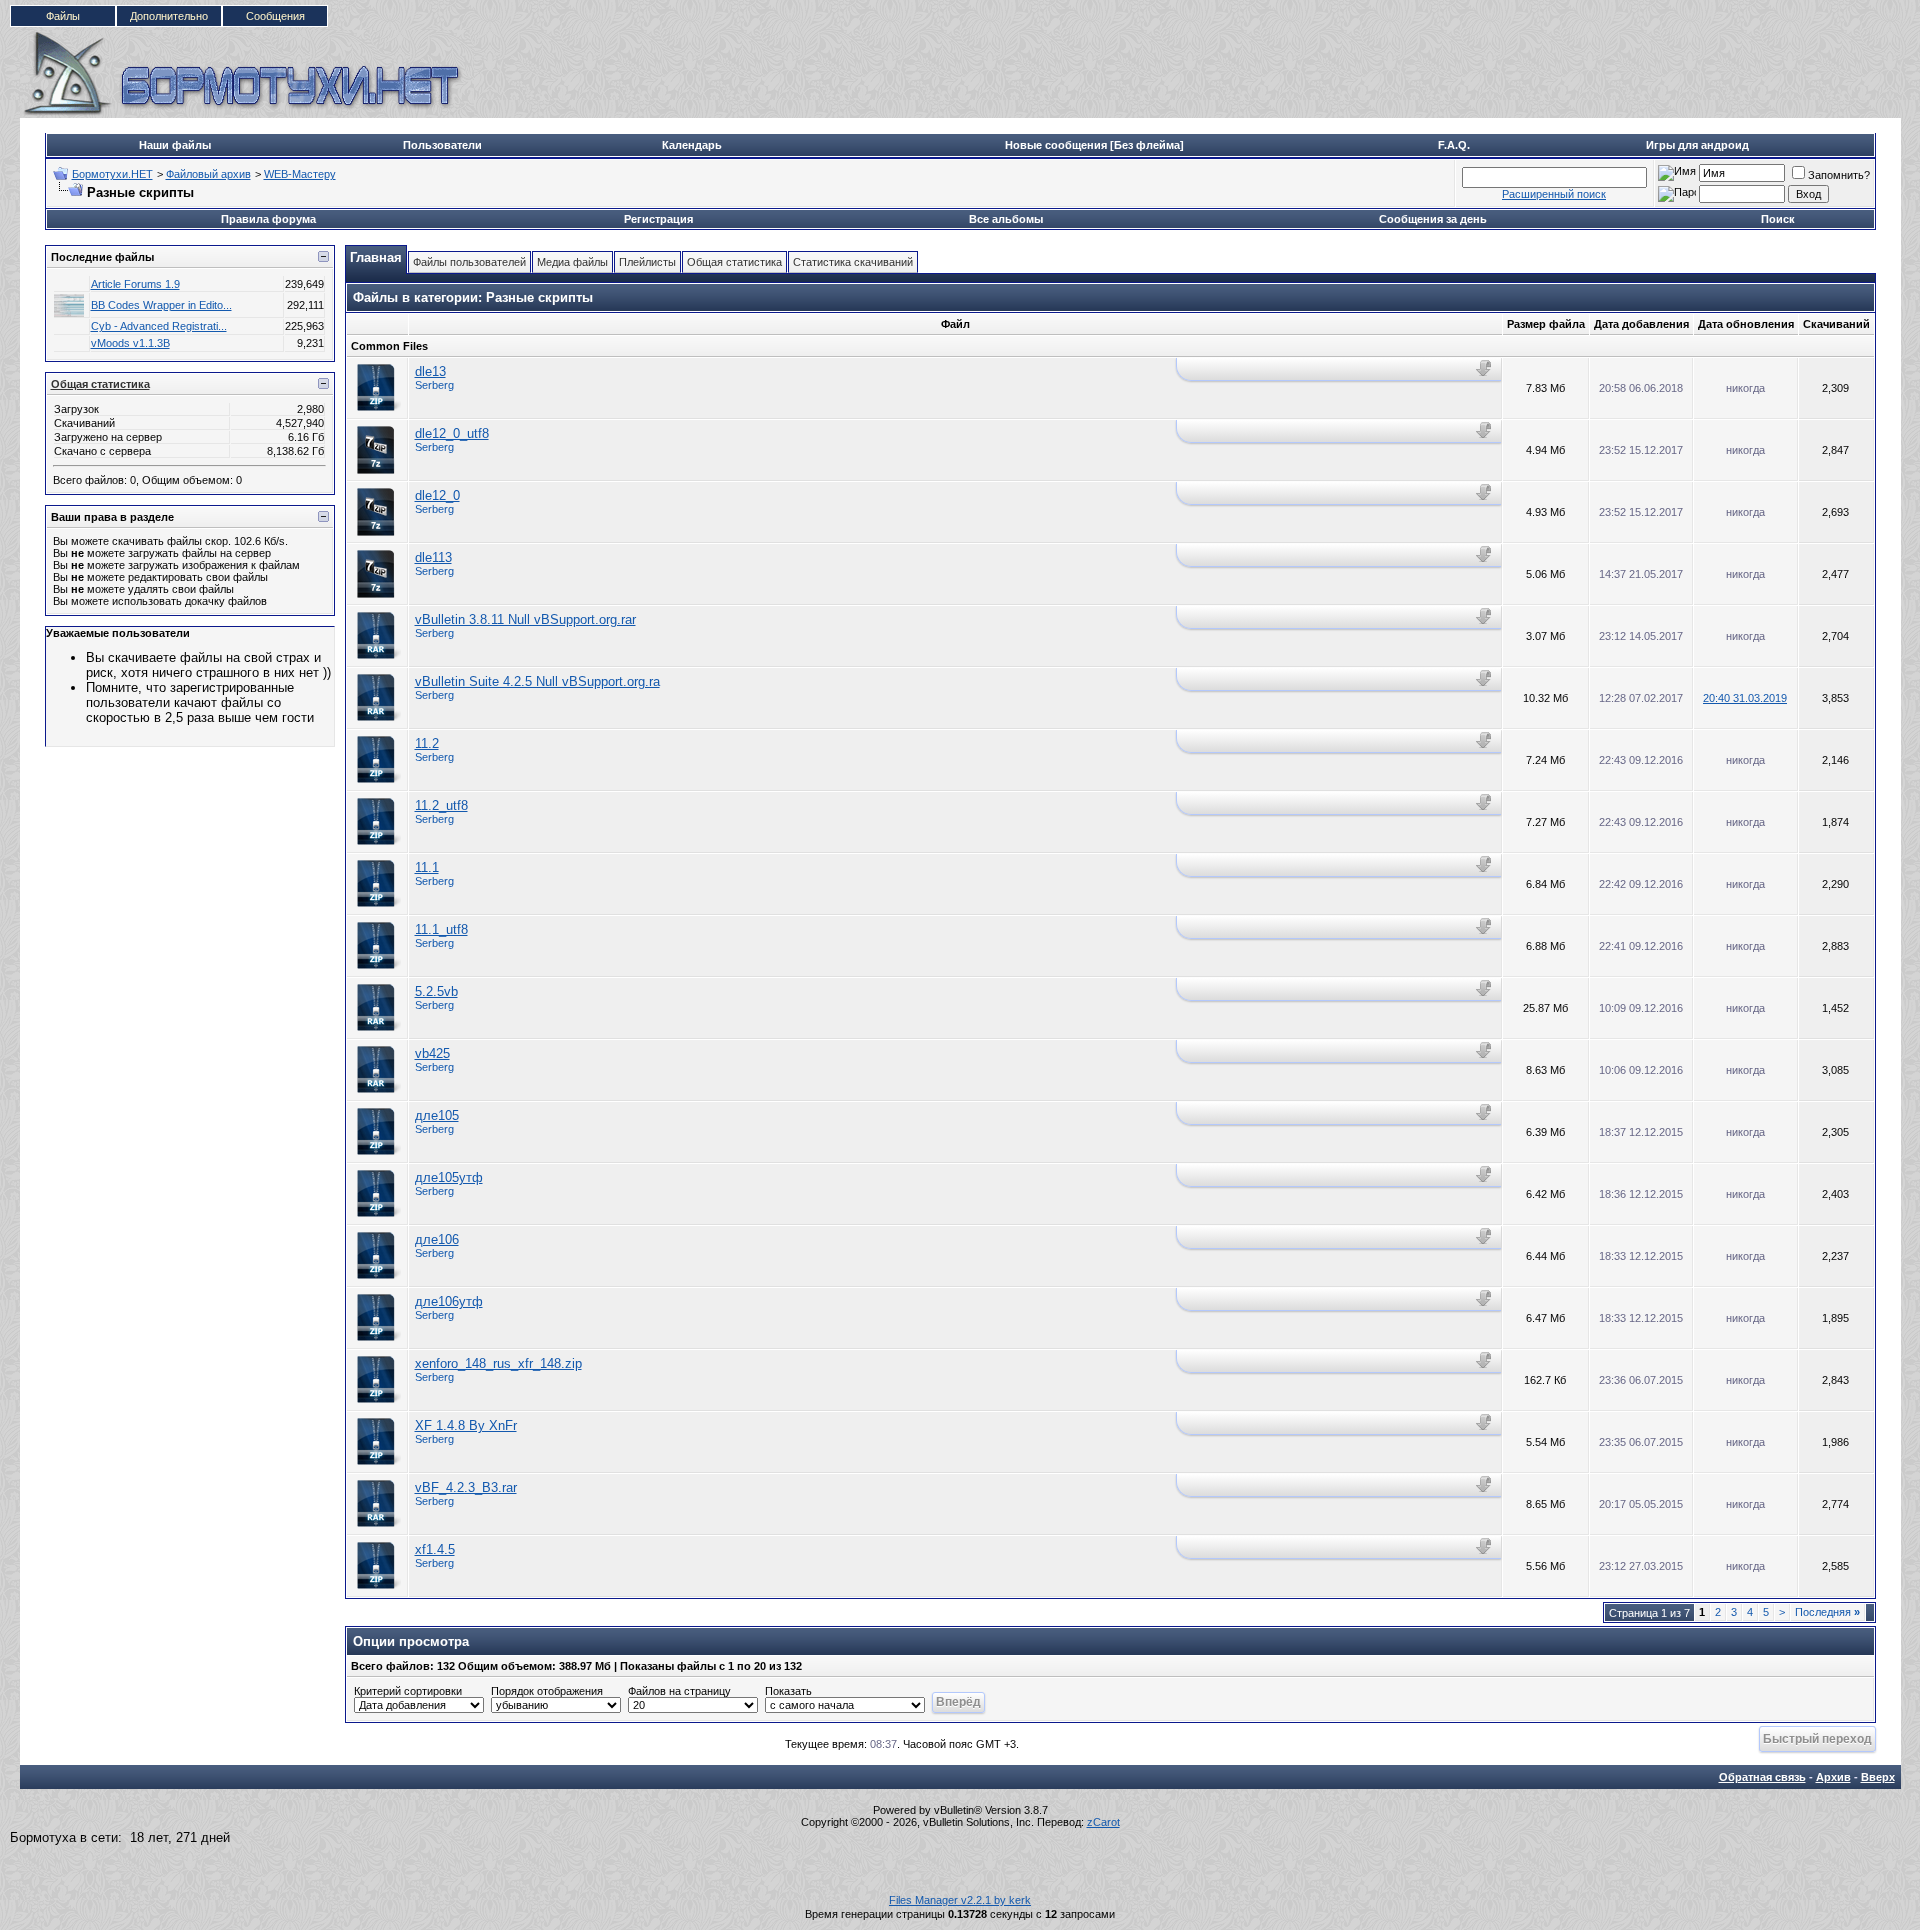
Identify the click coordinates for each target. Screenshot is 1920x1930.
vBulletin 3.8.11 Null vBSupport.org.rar (525, 619)
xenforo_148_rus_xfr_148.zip (498, 1363)
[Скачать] (1485, 368)
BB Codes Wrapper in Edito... (161, 305)
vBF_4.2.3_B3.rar (466, 1487)
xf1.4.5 (435, 1549)
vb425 (432, 1053)
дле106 (437, 1239)
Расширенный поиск (1554, 194)
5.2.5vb (436, 991)
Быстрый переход (1817, 1738)
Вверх (1878, 1777)
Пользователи (442, 145)
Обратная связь (1762, 1777)
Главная (376, 257)
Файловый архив (208, 174)
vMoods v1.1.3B (130, 343)
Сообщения (275, 16)
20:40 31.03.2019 (1745, 698)
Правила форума (268, 219)
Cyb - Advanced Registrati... (159, 326)
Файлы (63, 16)
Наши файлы (175, 145)
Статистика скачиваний (853, 262)
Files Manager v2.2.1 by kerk (960, 1900)
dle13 (430, 371)
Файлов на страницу (679, 1691)
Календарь (692, 145)
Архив (1833, 1777)
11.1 (427, 867)
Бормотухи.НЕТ (112, 174)
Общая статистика (100, 384)
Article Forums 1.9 (135, 284)
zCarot (1103, 1822)
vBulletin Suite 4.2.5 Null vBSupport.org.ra (537, 681)
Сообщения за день (1433, 219)
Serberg (434, 385)
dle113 (433, 557)
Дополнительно (169, 16)
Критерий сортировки (408, 1691)
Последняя (1827, 1612)
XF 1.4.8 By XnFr (466, 1425)
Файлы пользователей (469, 262)
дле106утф (449, 1301)
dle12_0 (437, 495)
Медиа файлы (572, 262)
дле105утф (449, 1177)
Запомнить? (1839, 175)
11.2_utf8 (441, 805)
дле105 (437, 1115)
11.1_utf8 (441, 929)
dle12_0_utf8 (452, 433)
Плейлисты (647, 262)
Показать (788, 1691)
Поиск (1778, 219)
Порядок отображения (547, 1691)
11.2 (427, 743)
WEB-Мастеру (300, 174)
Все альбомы (1006, 219)
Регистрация (658, 219)
